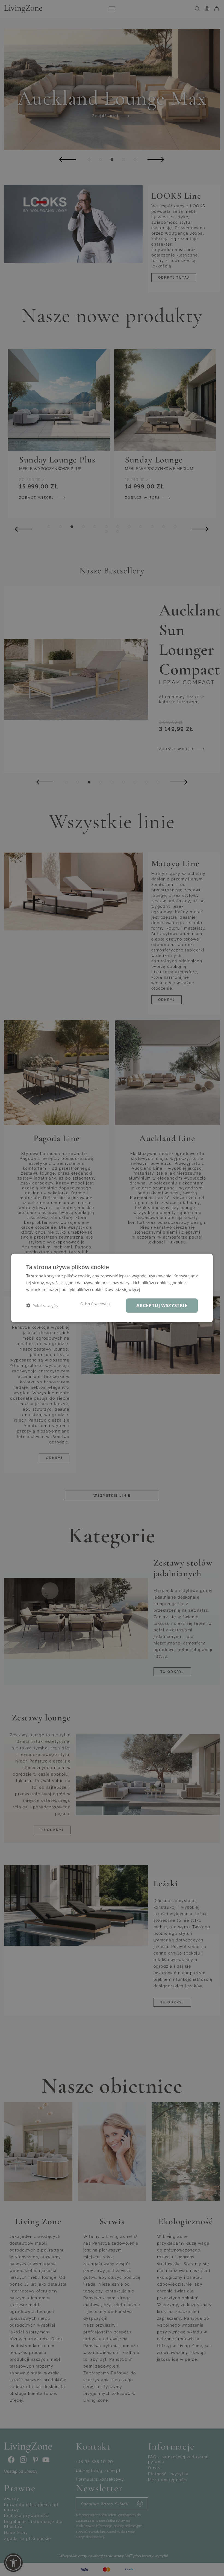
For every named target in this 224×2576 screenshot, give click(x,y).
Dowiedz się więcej (122, 1289)
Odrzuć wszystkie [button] (96, 1304)
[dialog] (112, 1288)
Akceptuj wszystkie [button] (162, 1305)
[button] (42, 1306)
